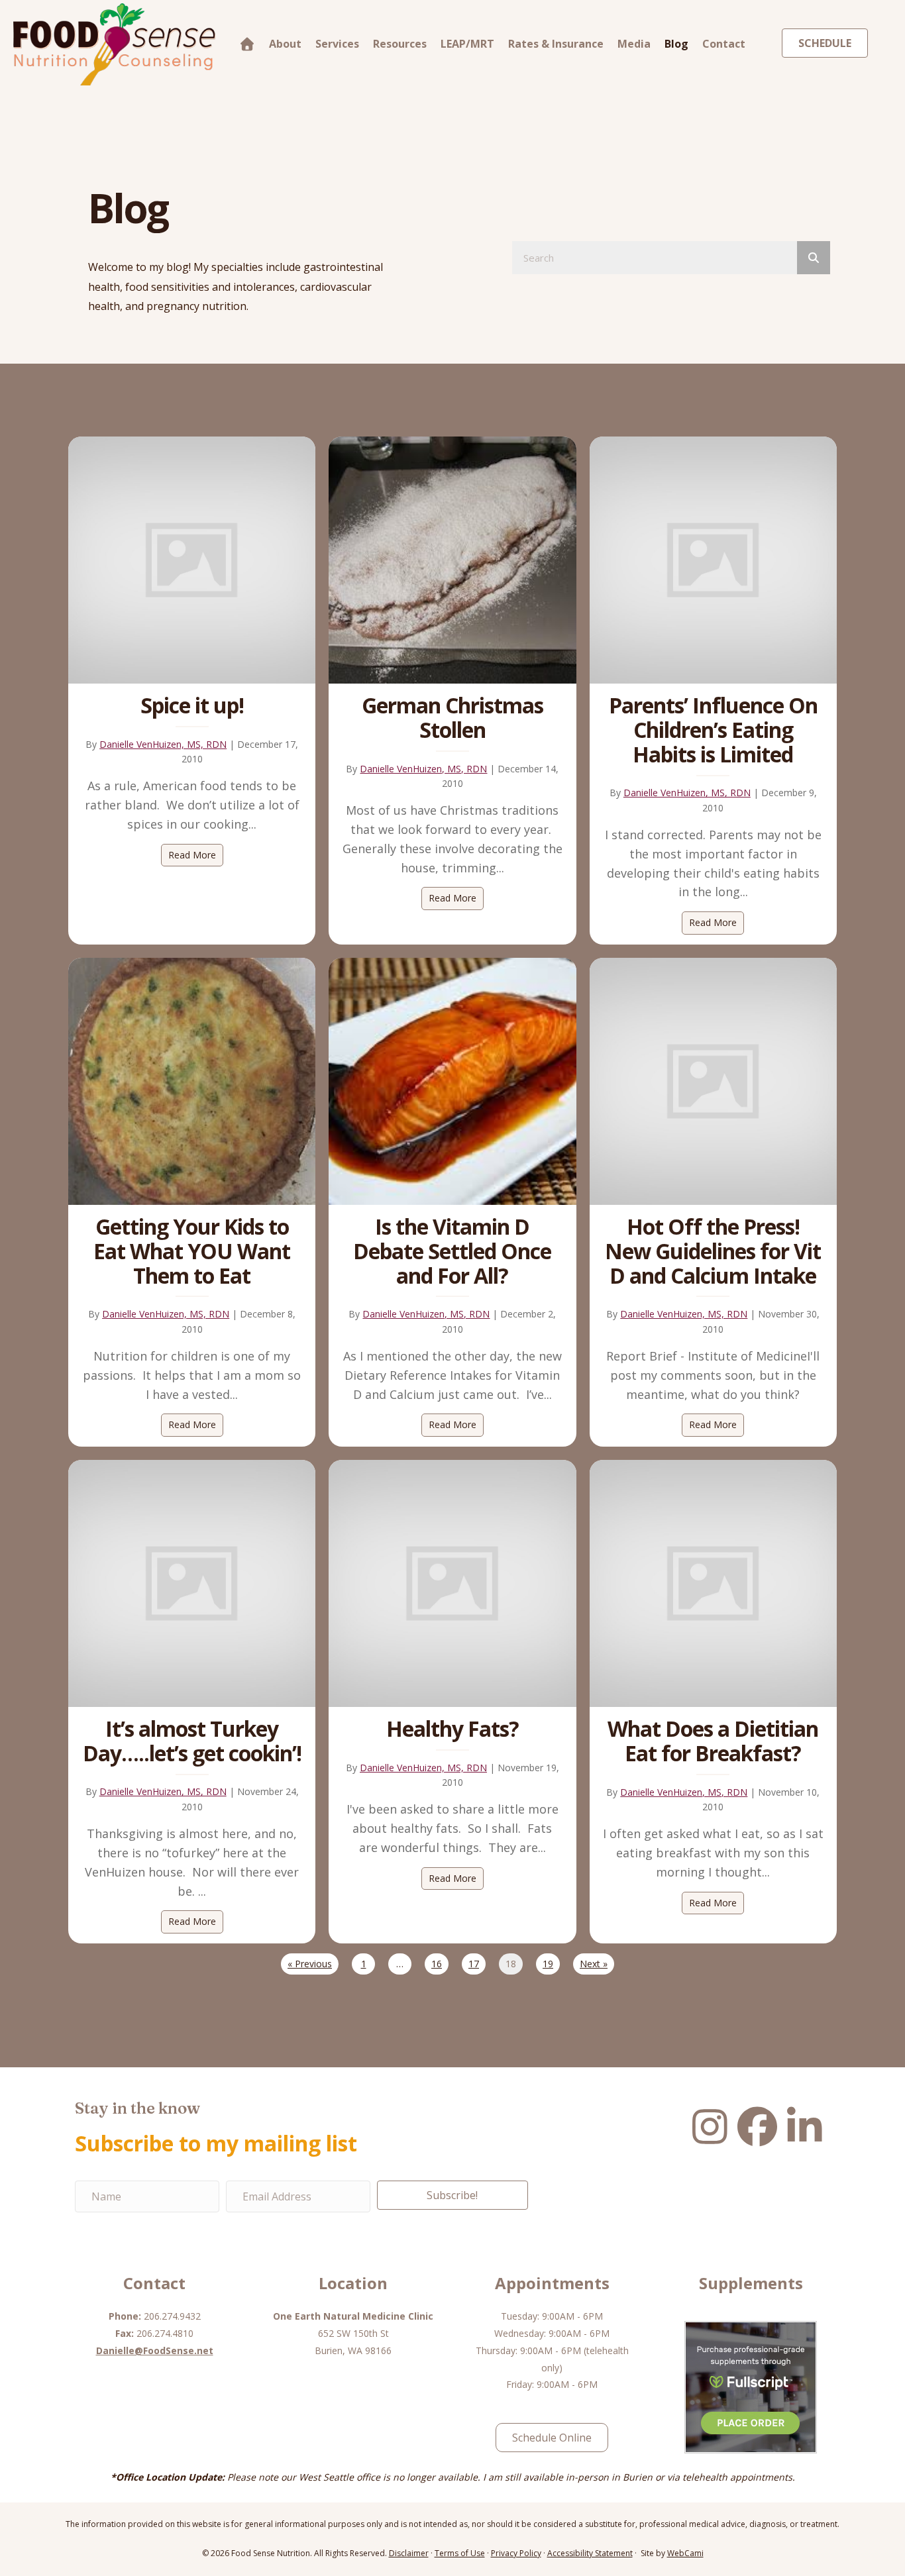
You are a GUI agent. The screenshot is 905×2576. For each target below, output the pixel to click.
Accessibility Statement (590, 2553)
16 (437, 1964)
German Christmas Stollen (452, 717)
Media (634, 44)
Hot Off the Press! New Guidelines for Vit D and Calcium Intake (713, 1251)
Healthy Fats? (452, 1728)
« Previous (310, 1964)
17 (474, 1964)
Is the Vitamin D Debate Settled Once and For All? (452, 1251)
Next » (594, 1964)
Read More (196, 855)
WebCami (685, 2553)
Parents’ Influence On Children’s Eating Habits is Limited (713, 730)
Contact (724, 44)
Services (337, 44)
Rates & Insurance (556, 44)
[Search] (814, 258)
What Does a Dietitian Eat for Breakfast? (713, 1741)
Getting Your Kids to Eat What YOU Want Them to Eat (192, 1251)
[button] (452, 2195)
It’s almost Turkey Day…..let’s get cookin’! (192, 1741)
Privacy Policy (516, 2553)
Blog (676, 44)
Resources (400, 44)
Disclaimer (409, 2553)
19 (548, 1964)
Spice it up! (192, 705)
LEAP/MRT (467, 44)
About (285, 44)
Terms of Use (460, 2553)
